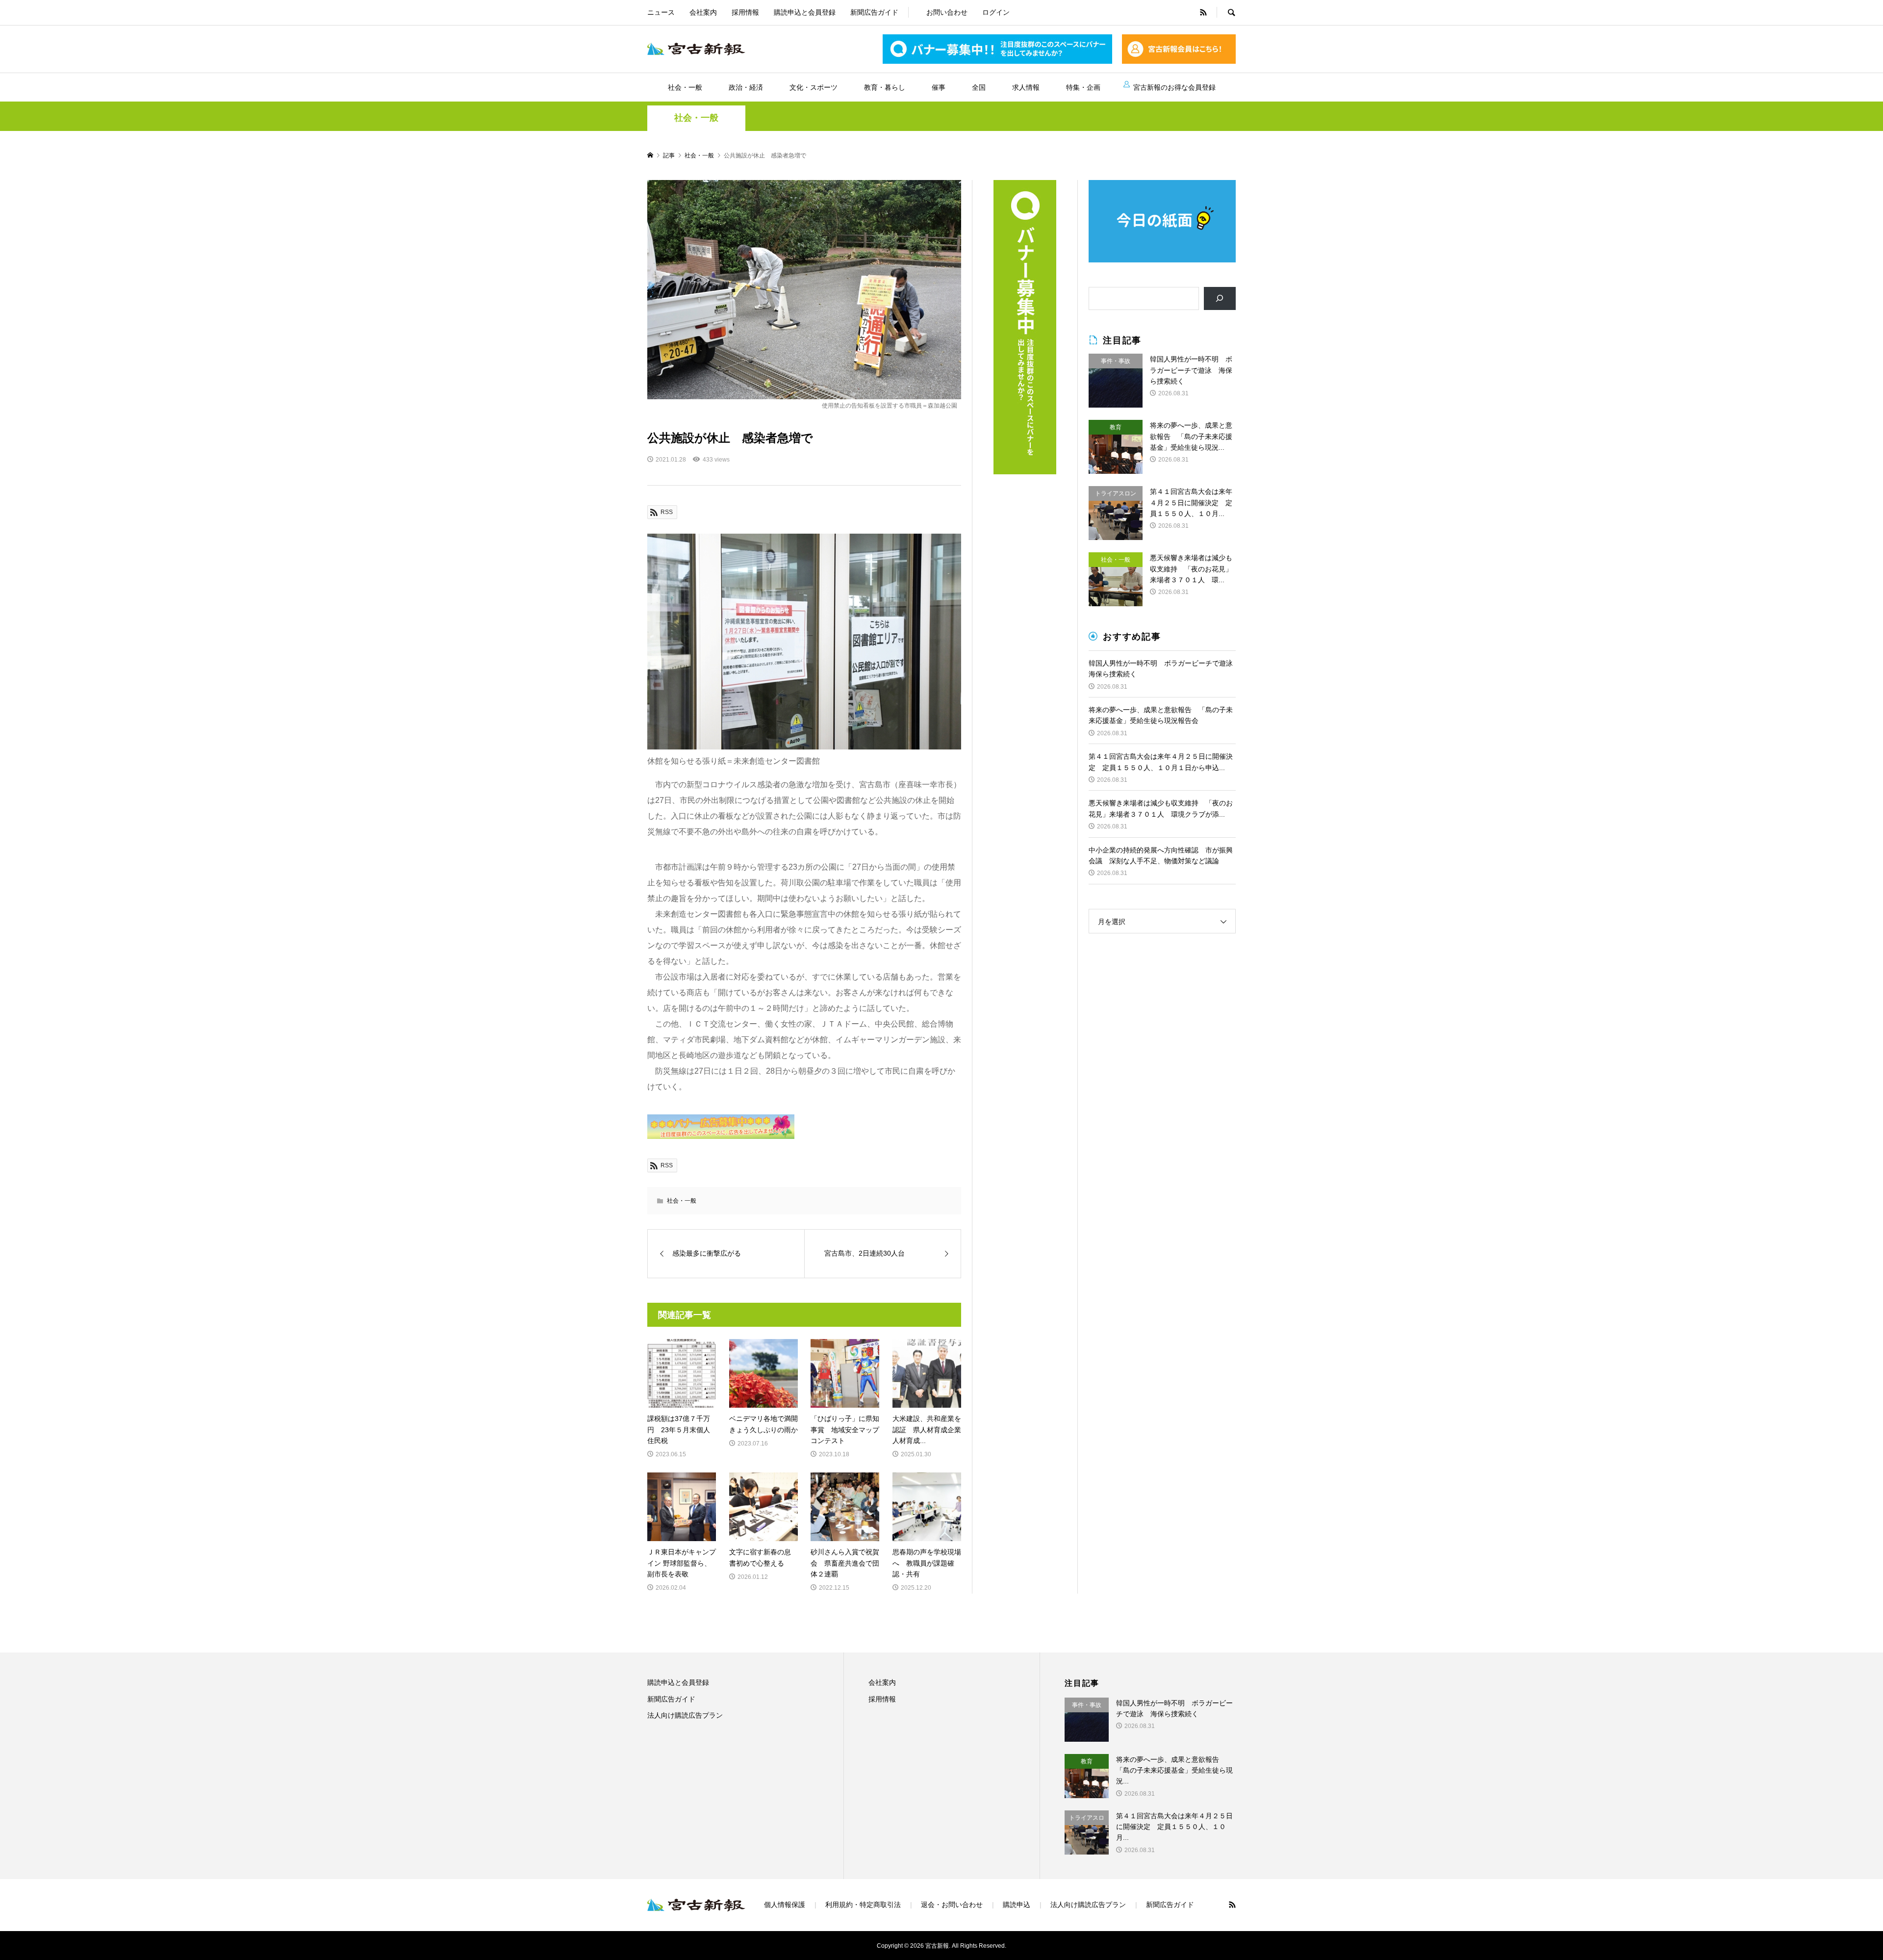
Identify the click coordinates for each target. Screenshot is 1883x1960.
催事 (939, 87)
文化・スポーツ (814, 87)
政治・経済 (746, 87)
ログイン (996, 12)
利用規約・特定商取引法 (863, 1905)
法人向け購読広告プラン (685, 1715)
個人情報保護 (785, 1905)
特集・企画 (1083, 87)
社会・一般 (685, 87)
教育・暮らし (885, 87)
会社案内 (703, 12)
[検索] (1220, 298)
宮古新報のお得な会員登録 (1174, 87)
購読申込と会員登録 (805, 12)
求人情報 (1026, 87)
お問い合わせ (947, 12)
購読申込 (1017, 1905)
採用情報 (745, 12)
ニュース (661, 12)
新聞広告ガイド (874, 12)
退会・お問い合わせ (952, 1905)
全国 (979, 87)
